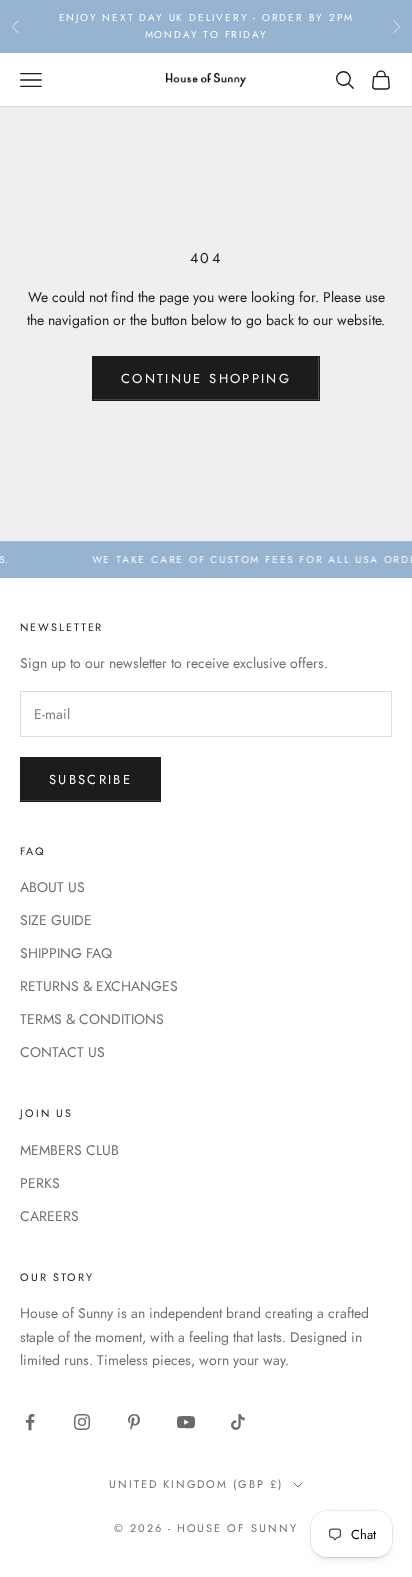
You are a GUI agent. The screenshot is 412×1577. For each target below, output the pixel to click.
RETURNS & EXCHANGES (99, 986)
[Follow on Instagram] (82, 1422)
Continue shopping (206, 378)
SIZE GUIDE (56, 920)
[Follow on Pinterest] (134, 1422)
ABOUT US (52, 887)
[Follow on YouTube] (186, 1422)
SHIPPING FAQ (66, 953)
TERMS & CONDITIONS (92, 1019)
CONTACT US (62, 1052)
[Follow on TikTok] (238, 1422)
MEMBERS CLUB (69, 1150)
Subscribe (90, 779)
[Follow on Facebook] (30, 1422)
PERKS (40, 1183)
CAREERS (49, 1216)
